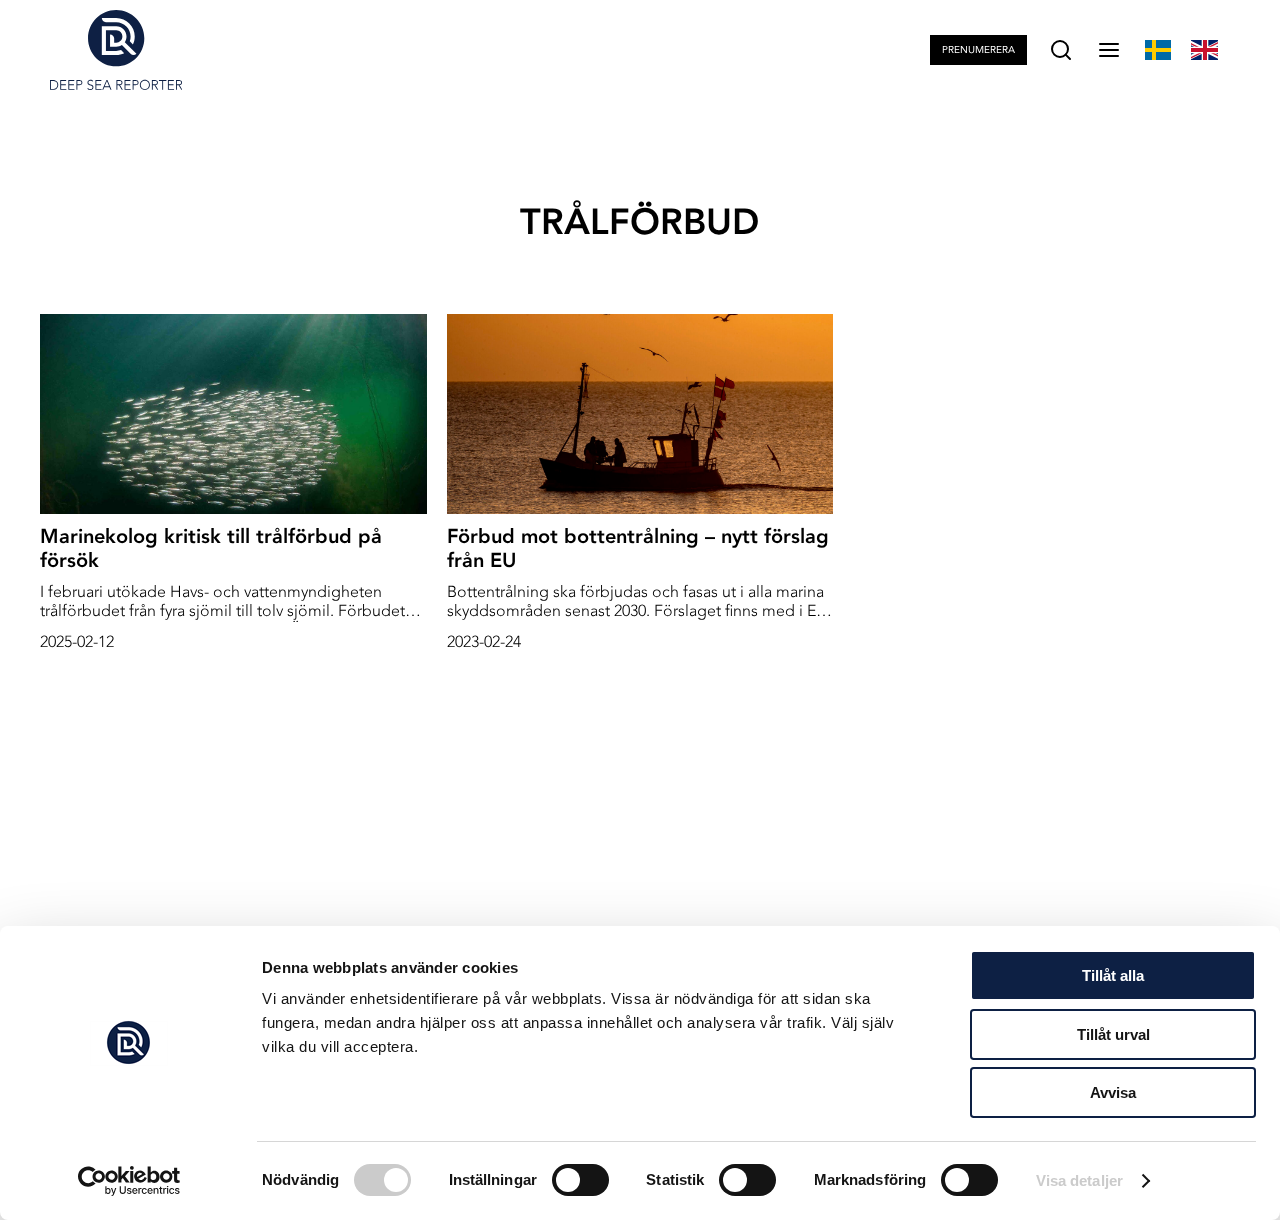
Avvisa (1113, 1092)
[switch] (580, 1180)
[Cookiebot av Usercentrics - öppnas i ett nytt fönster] (129, 1181)
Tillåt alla (1113, 975)
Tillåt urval (1113, 1034)
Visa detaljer (1079, 1180)
